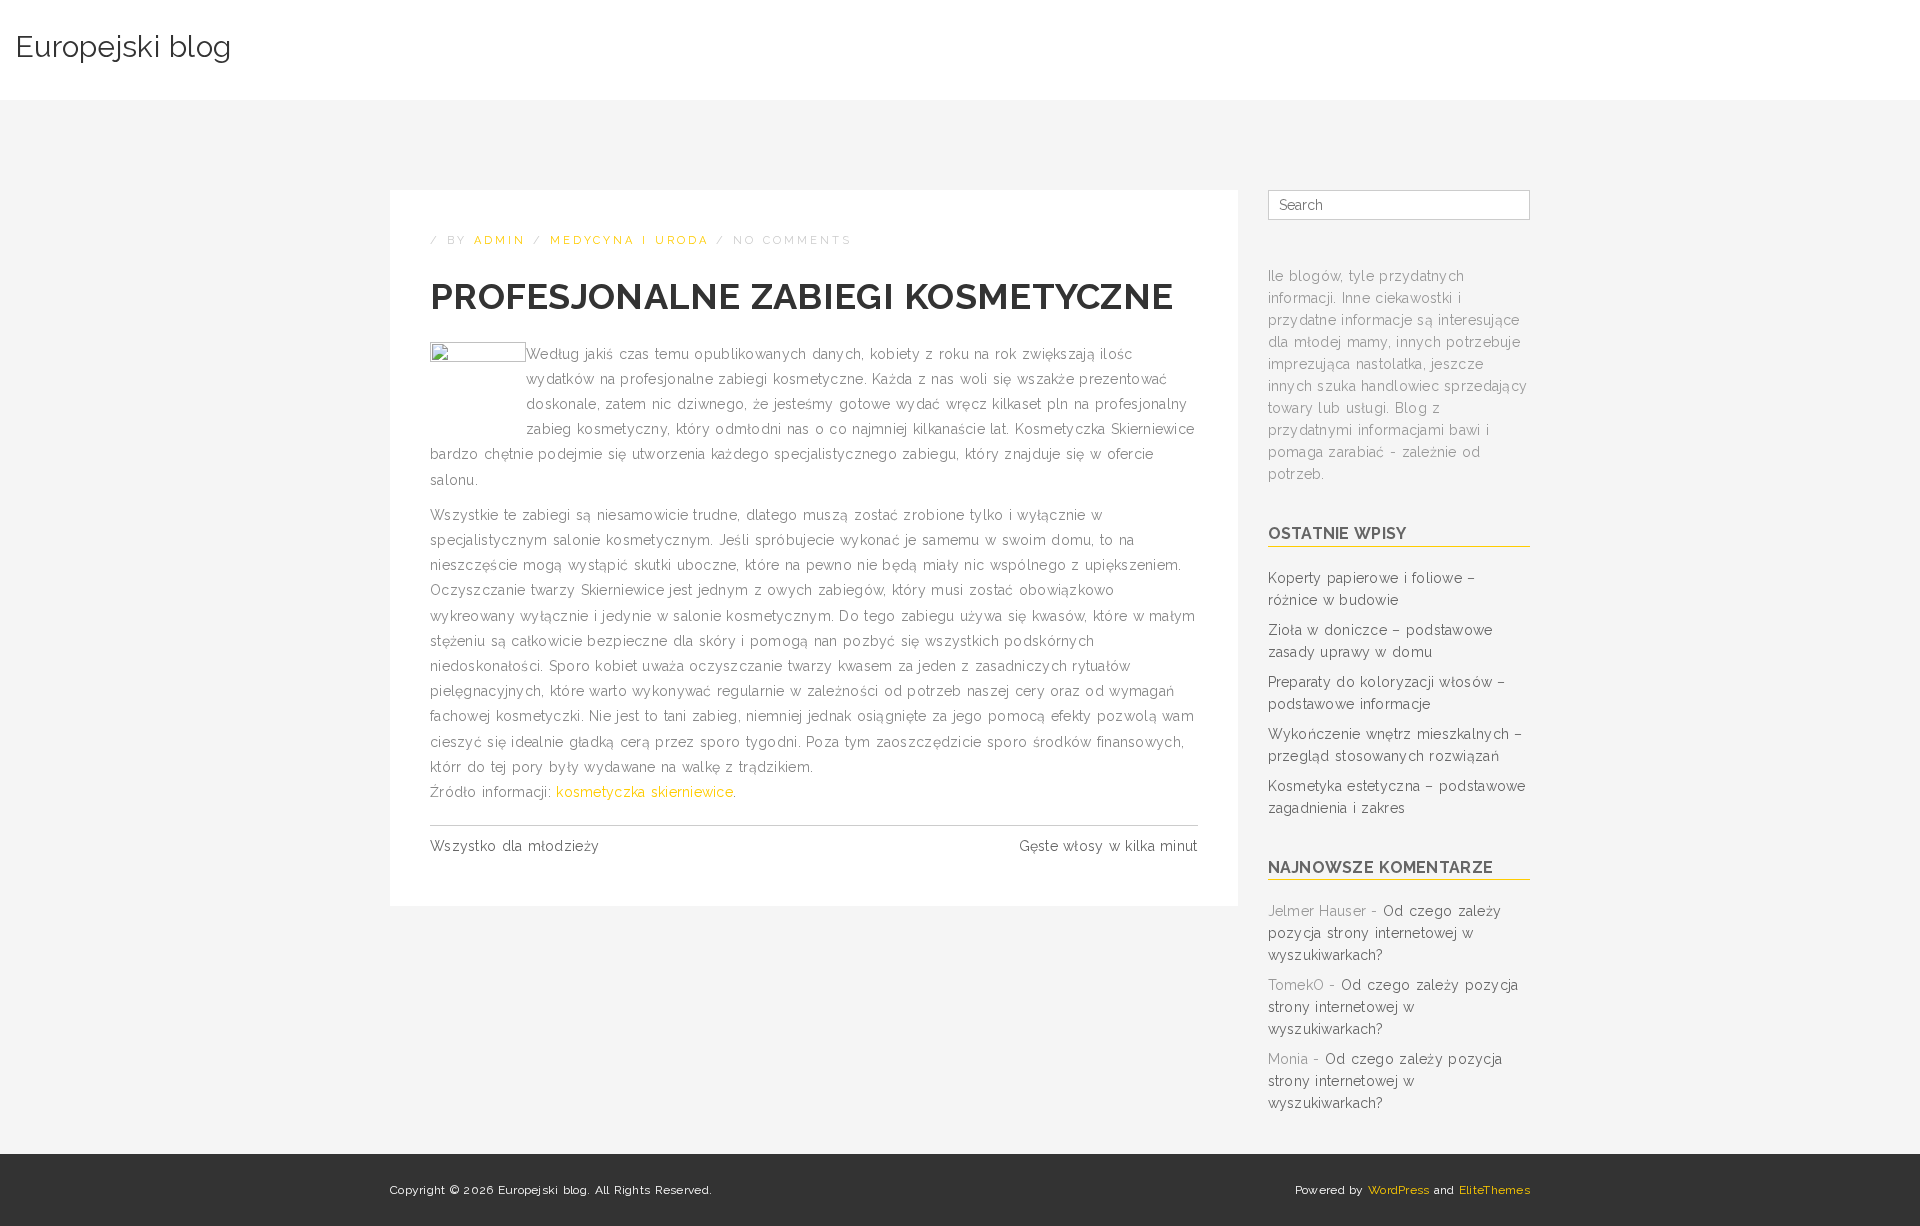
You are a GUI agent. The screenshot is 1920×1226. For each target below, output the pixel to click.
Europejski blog (123, 46)
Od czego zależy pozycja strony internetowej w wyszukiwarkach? (1385, 933)
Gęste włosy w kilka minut (1108, 846)
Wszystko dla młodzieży (514, 846)
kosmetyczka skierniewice (644, 792)
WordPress (1399, 1190)
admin (500, 240)
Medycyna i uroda (629, 240)
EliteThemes (1494, 1190)
